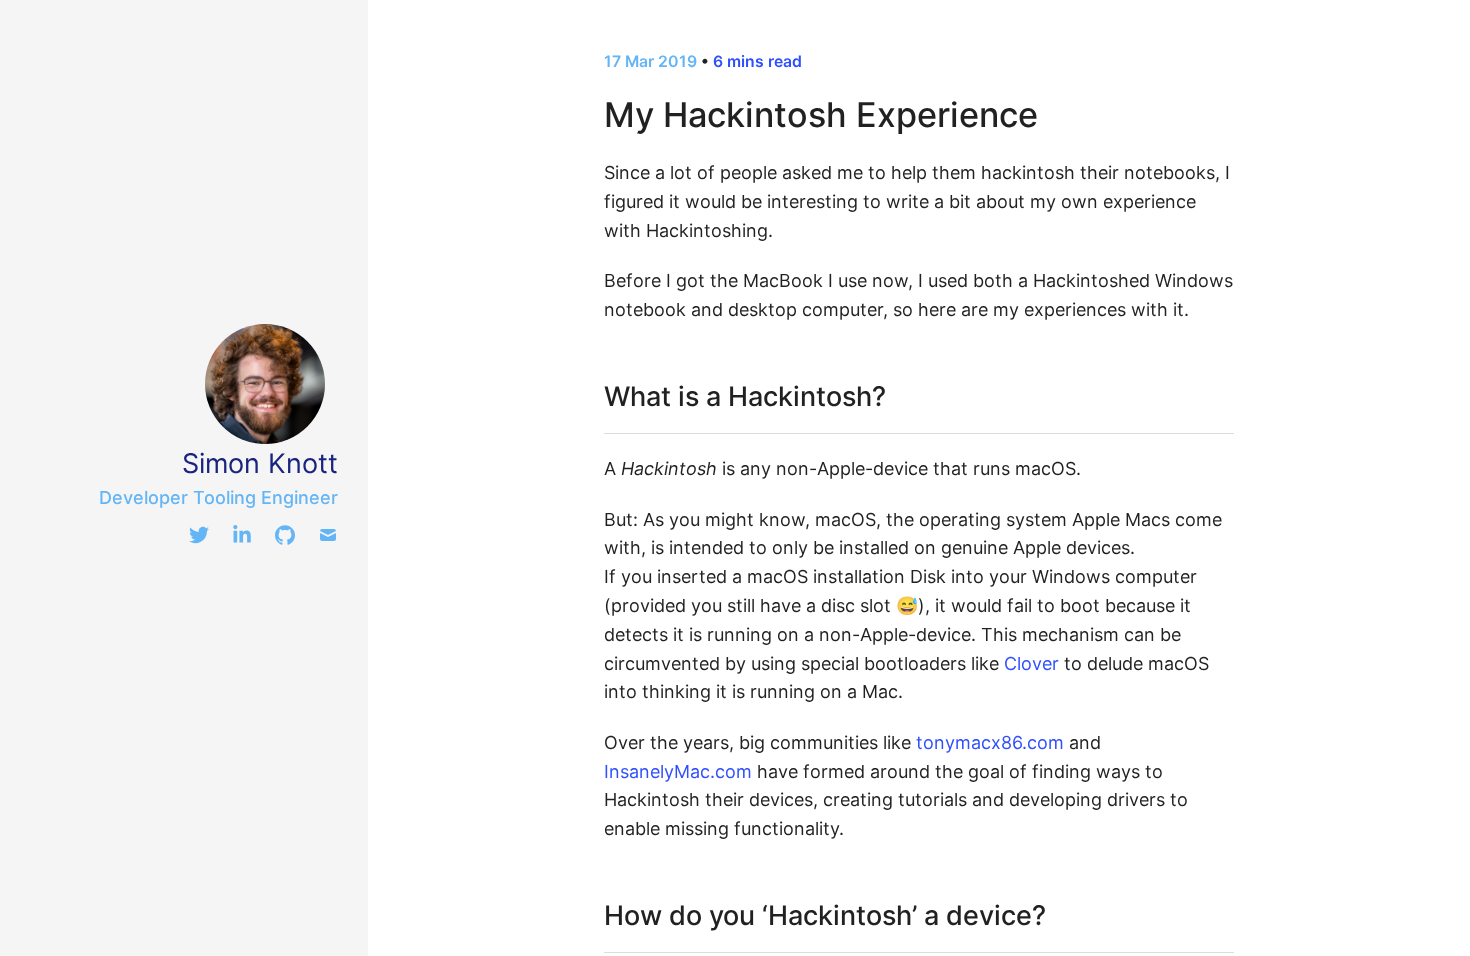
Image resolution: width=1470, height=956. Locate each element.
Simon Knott (260, 463)
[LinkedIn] (242, 538)
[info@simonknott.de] (328, 538)
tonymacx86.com (990, 742)
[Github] (285, 538)
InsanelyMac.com (678, 771)
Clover (1031, 663)
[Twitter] (199, 538)
